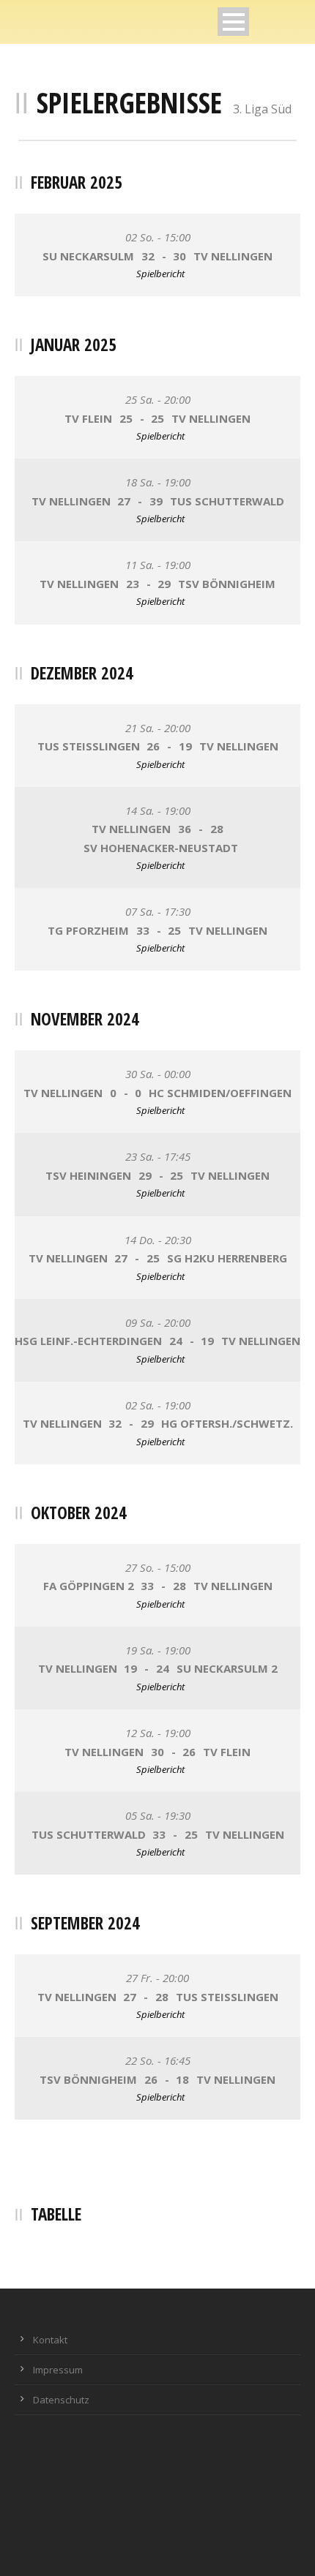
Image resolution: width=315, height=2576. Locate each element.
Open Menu (233, 22)
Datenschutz (61, 2400)
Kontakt (50, 2340)
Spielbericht (160, 274)
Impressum (58, 2370)
